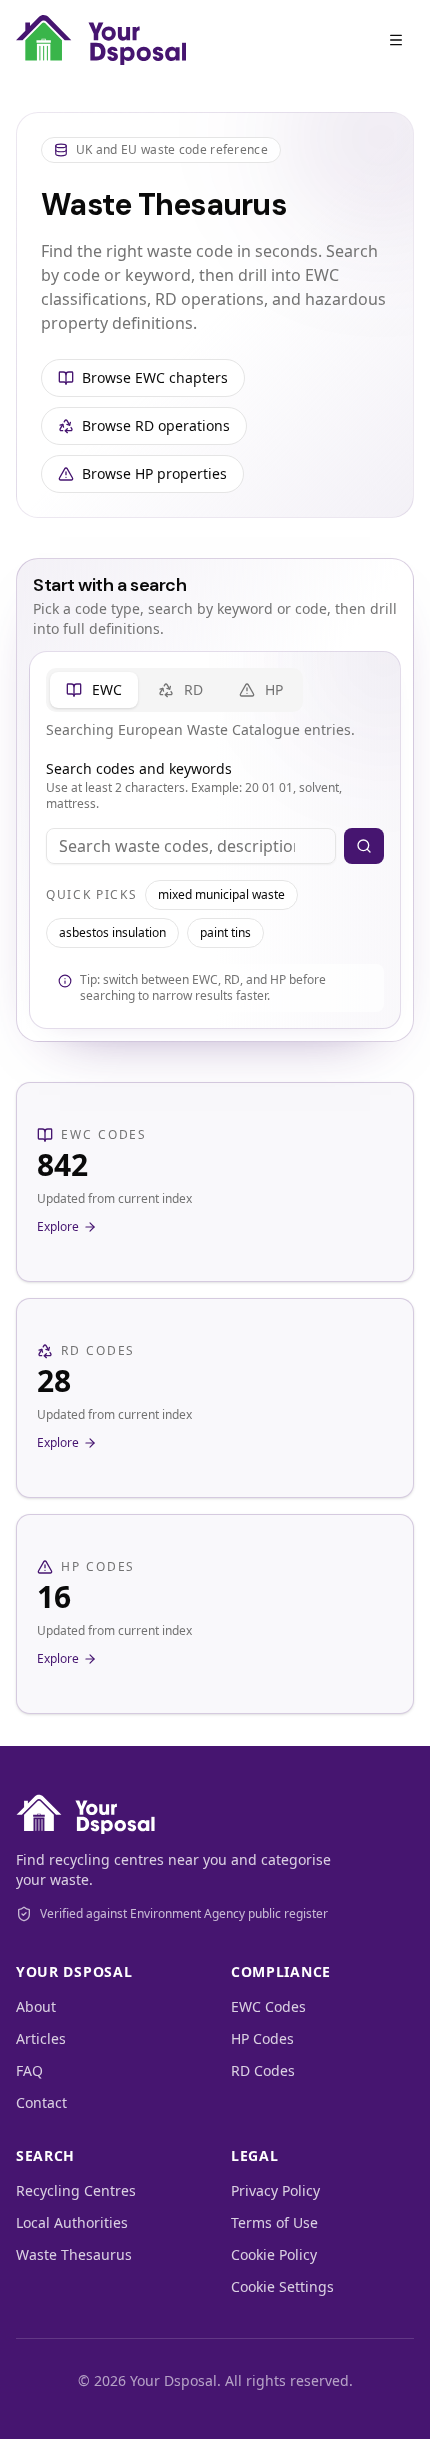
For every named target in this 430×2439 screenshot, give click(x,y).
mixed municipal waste (221, 894)
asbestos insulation (112, 932)
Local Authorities (72, 2222)
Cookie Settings (282, 2286)
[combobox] (191, 846)
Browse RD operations (156, 425)
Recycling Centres (76, 2190)
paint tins (225, 932)
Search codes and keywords (139, 768)
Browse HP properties (154, 473)
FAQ (29, 2070)
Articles (41, 2038)
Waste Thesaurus (74, 2254)
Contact (41, 2102)
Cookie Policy (274, 2254)
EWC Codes (268, 2006)
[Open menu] (396, 40)
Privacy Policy (275, 2190)
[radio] (94, 690)
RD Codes (263, 2070)
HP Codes (262, 2038)
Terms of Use (274, 2222)
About (36, 2006)
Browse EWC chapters (155, 377)
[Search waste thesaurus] (364, 846)
